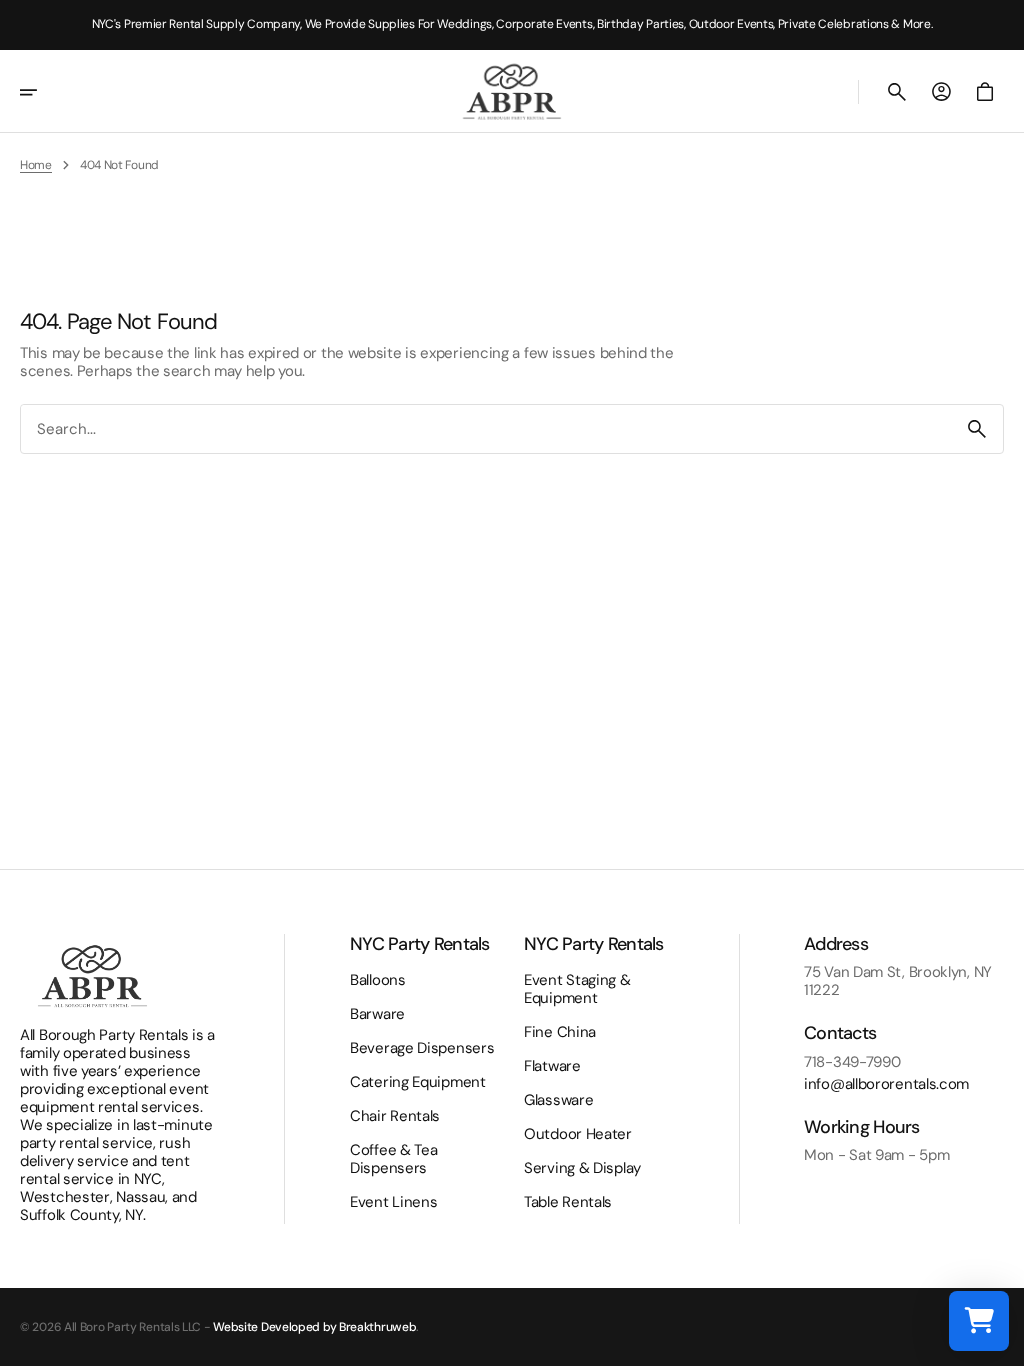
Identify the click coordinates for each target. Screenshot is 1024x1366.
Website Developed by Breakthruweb (314, 1327)
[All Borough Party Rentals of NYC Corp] (512, 91)
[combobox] (486, 428)
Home (36, 165)
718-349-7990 (852, 1062)
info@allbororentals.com (886, 1084)
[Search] (977, 429)
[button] (42, 92)
